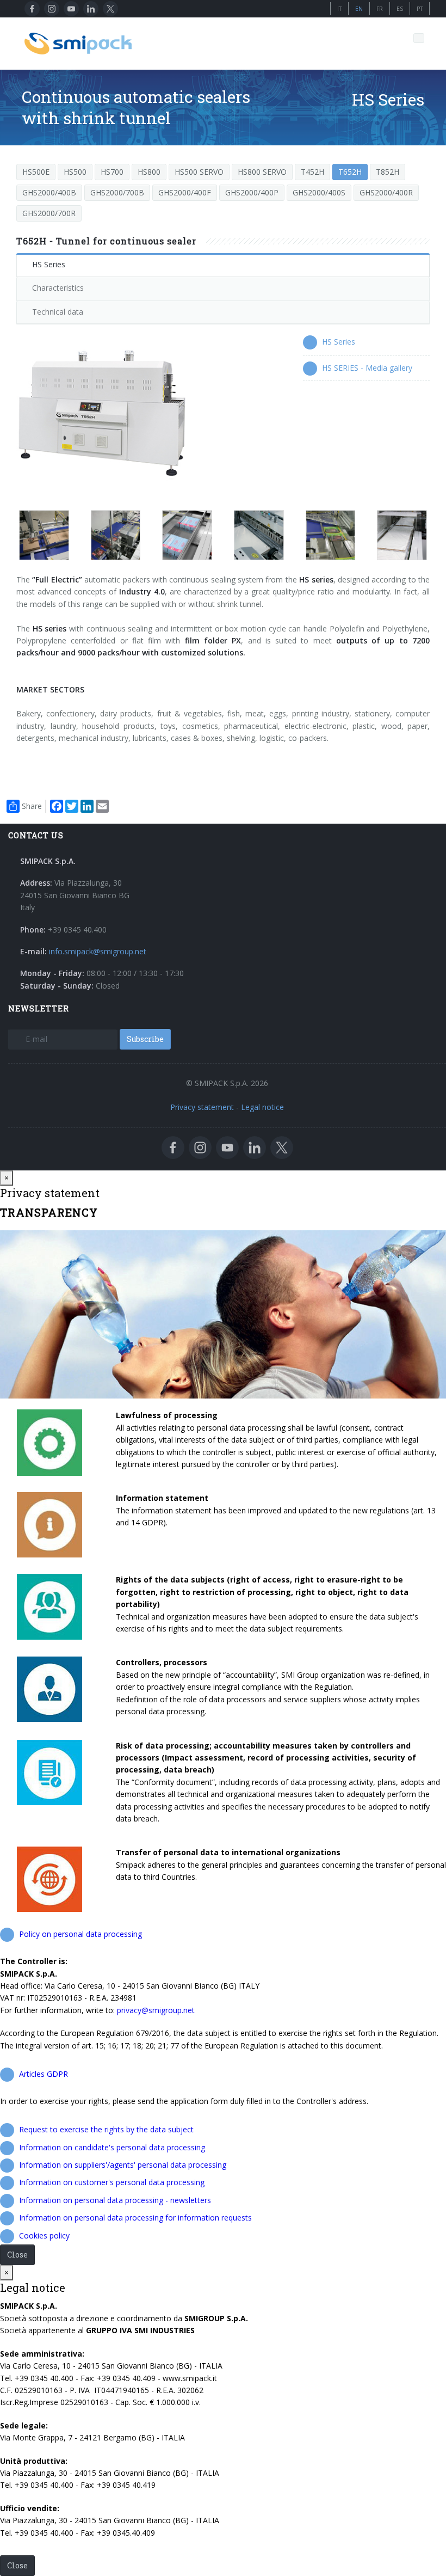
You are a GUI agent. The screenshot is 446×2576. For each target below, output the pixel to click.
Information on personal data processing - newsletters (115, 2200)
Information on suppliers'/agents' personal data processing (123, 2165)
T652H (350, 172)
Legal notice (262, 1107)
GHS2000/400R (386, 192)
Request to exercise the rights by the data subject (106, 2129)
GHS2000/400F (185, 192)
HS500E (36, 172)
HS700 (112, 172)
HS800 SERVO (262, 172)
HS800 (149, 172)
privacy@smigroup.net (156, 2010)
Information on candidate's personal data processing (112, 2147)
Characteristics (58, 288)
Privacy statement (202, 1107)
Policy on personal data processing (80, 1934)
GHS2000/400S (319, 192)
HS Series (49, 264)
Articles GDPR (44, 2074)
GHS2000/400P (252, 192)
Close (17, 2255)
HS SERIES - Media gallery (367, 368)
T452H (312, 172)
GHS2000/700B (117, 192)
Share (32, 806)
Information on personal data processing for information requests (135, 2218)
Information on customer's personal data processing (112, 2182)
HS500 (75, 172)
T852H (388, 172)
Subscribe (145, 1039)
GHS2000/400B (49, 192)
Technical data (58, 312)
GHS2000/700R (49, 213)
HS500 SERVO (199, 172)
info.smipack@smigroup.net (98, 951)
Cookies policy (44, 2235)
